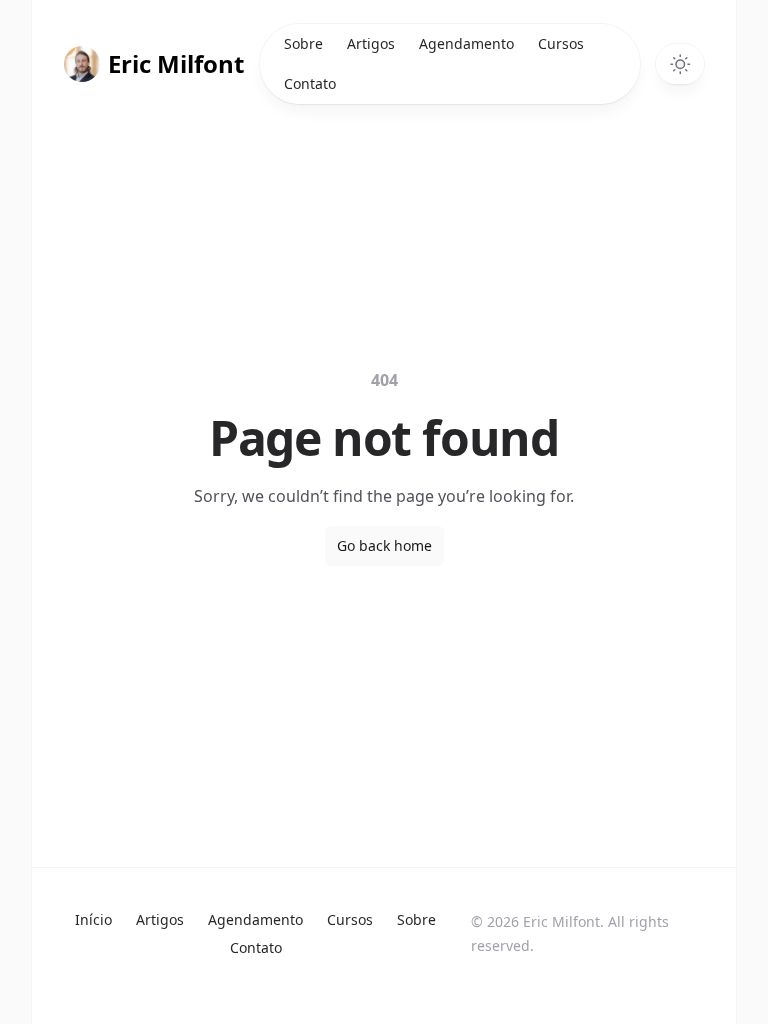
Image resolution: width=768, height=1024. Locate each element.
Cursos (561, 43)
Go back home (384, 545)
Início (93, 919)
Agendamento (466, 43)
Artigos (371, 43)
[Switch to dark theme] (680, 64)
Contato (310, 83)
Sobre (303, 43)
